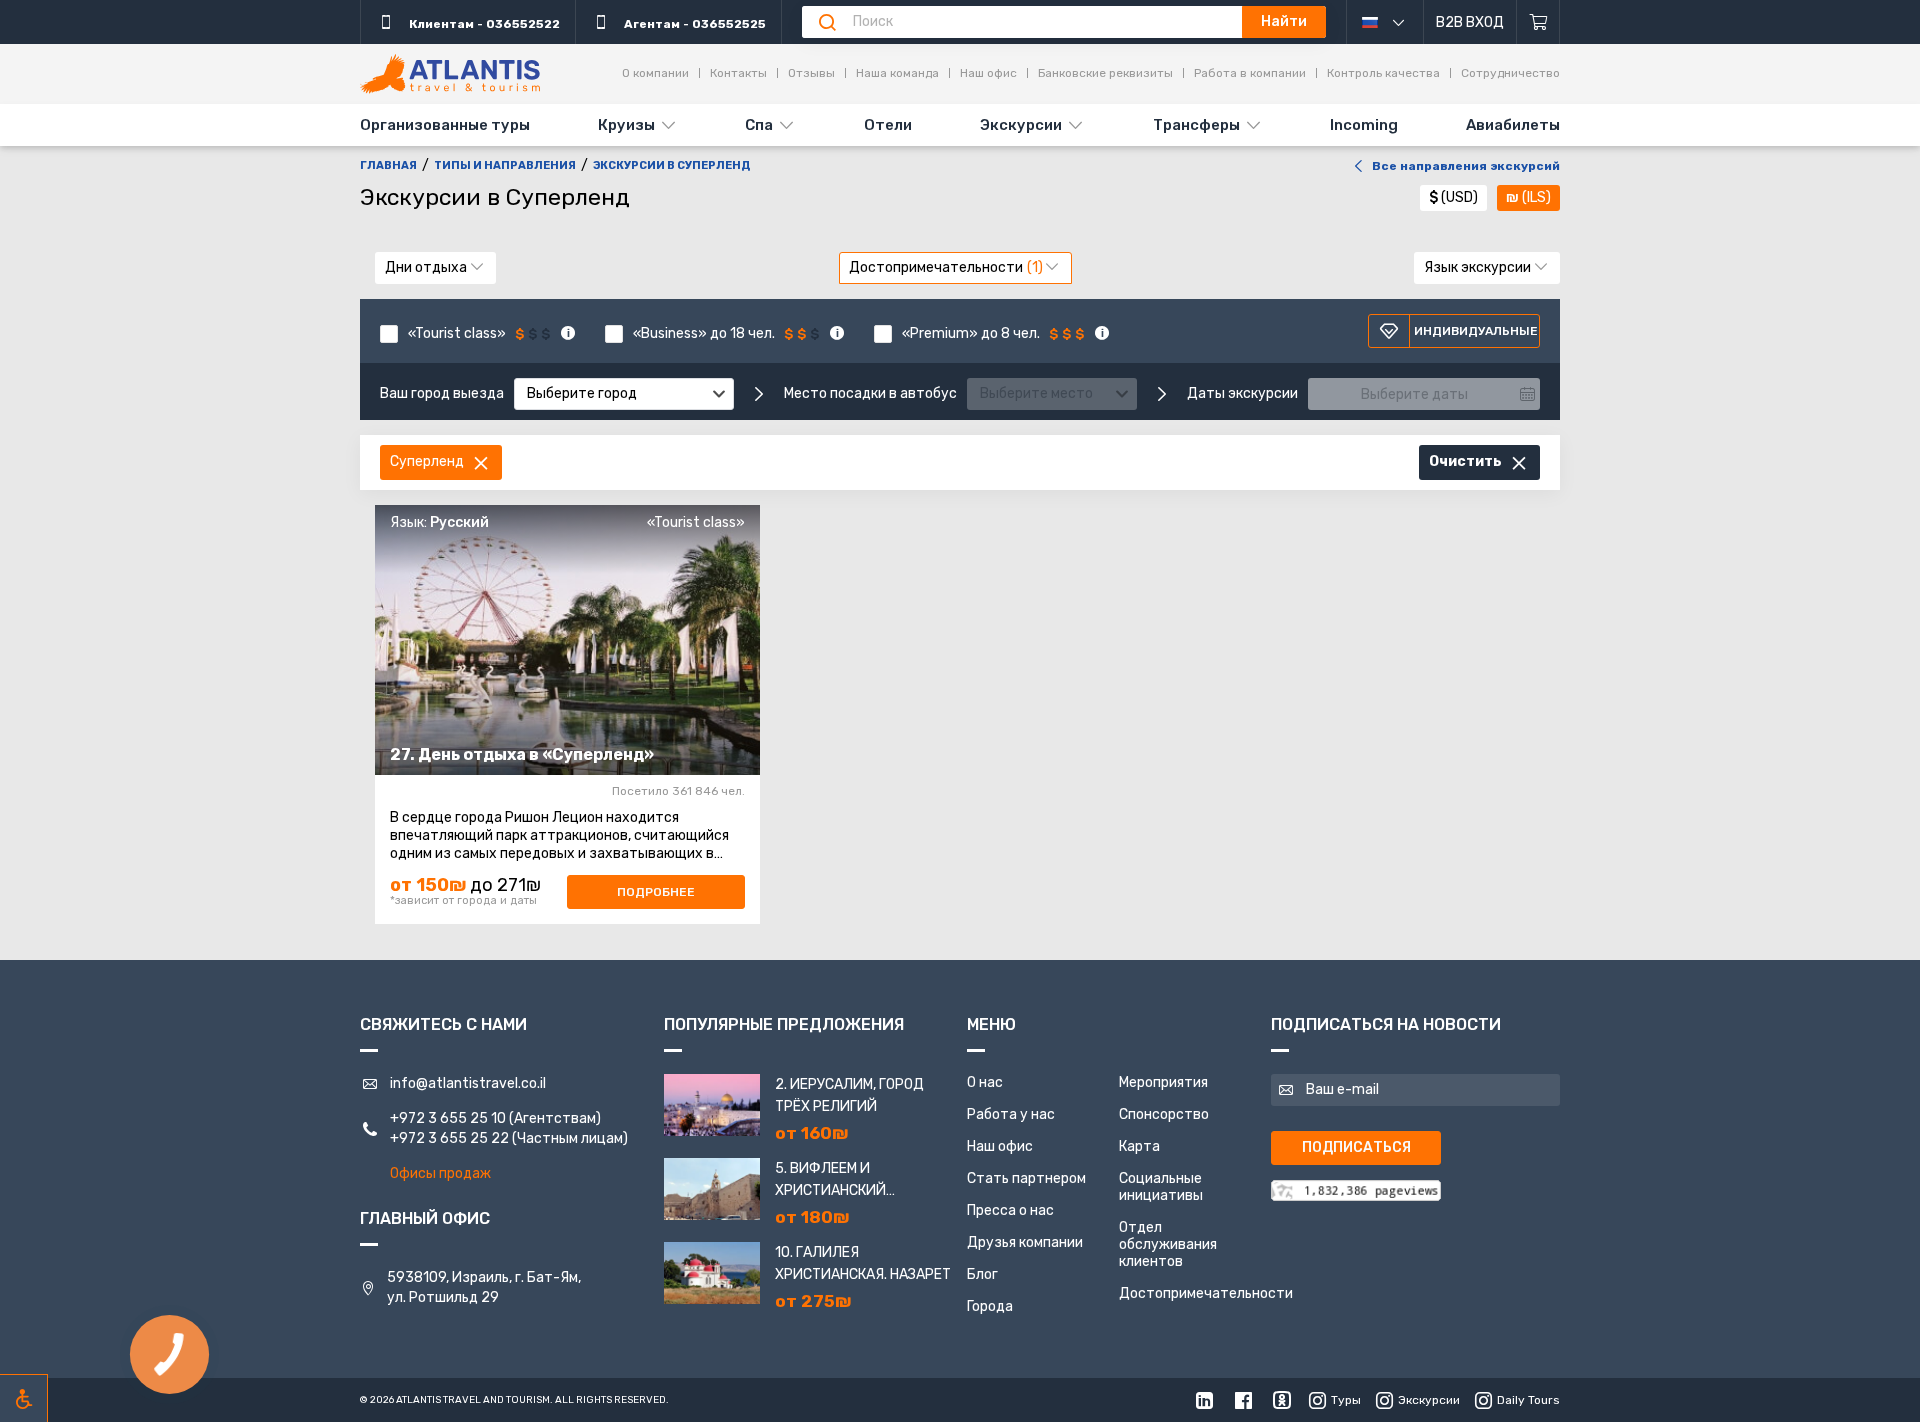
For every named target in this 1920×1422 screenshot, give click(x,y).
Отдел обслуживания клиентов (1168, 1244)
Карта (1139, 1146)
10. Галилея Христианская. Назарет (863, 1263)
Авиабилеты (1513, 125)
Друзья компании (1025, 1242)
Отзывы (811, 73)
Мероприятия (1163, 1082)
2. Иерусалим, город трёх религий (849, 1095)
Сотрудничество (1510, 73)
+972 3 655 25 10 (448, 1118)
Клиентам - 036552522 (483, 24)
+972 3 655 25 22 (449, 1138)
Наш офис (988, 73)
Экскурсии (1021, 125)
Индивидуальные (1476, 331)
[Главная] (450, 74)
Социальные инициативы (1161, 1187)
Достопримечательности (1206, 1293)
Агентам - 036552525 (693, 24)
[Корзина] (1538, 22)
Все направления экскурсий (1466, 166)
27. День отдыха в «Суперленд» (522, 754)
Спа (759, 125)
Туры (1346, 1400)
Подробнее (656, 892)
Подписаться (1356, 1147)
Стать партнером (1026, 1178)
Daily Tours (1528, 1400)
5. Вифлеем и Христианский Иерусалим (830, 1181)
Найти (1284, 21)
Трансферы (1196, 125)
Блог (982, 1274)
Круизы (626, 125)
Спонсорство (1164, 1114)
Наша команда (897, 73)
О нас (985, 1082)
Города (990, 1306)
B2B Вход (1470, 22)
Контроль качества (1383, 73)
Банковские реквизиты (1105, 73)
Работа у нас (1011, 1114)
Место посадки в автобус (870, 394)
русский (1393, 22)
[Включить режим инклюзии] (24, 1398)
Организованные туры (445, 125)
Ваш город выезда (442, 394)
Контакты (738, 73)
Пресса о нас (1010, 1210)
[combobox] (624, 394)
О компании (655, 73)
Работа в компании (1250, 73)
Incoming (1364, 125)
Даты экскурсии (1242, 394)
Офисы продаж (440, 1173)
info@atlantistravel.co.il (468, 1083)
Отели (888, 125)
